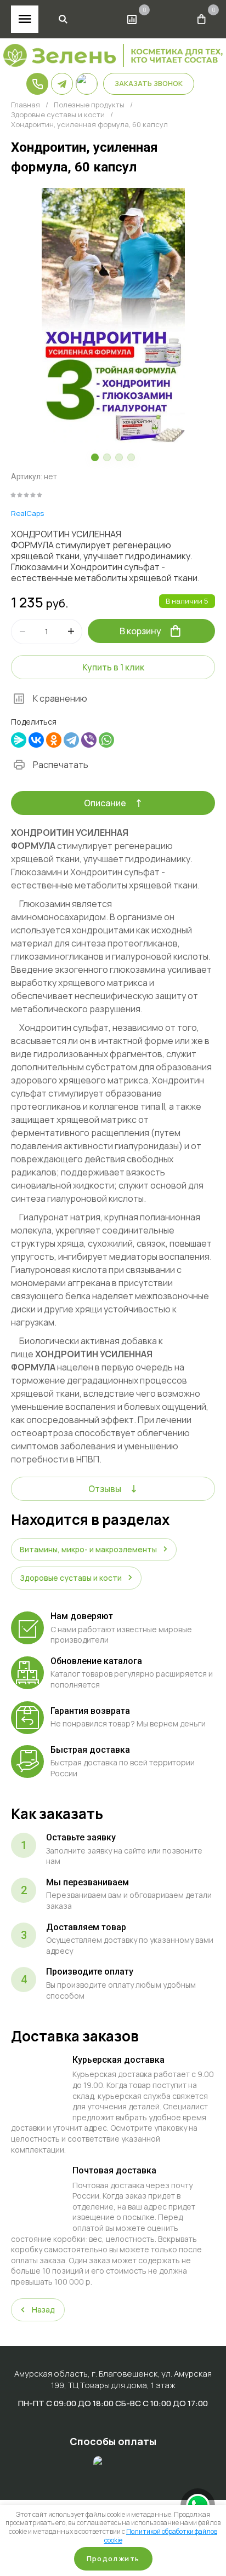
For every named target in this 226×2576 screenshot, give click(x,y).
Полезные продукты (89, 105)
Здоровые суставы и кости (58, 115)
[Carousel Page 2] (107, 457)
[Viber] (89, 740)
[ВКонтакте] (36, 740)
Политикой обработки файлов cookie (161, 2536)
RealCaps (27, 513)
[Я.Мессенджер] (19, 740)
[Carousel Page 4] (131, 457)
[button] (63, 19)
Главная (26, 105)
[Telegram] (71, 740)
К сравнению (60, 698)
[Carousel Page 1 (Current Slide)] (95, 457)
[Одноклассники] (54, 740)
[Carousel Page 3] (119, 457)
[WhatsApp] (106, 740)
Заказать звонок (149, 83)
